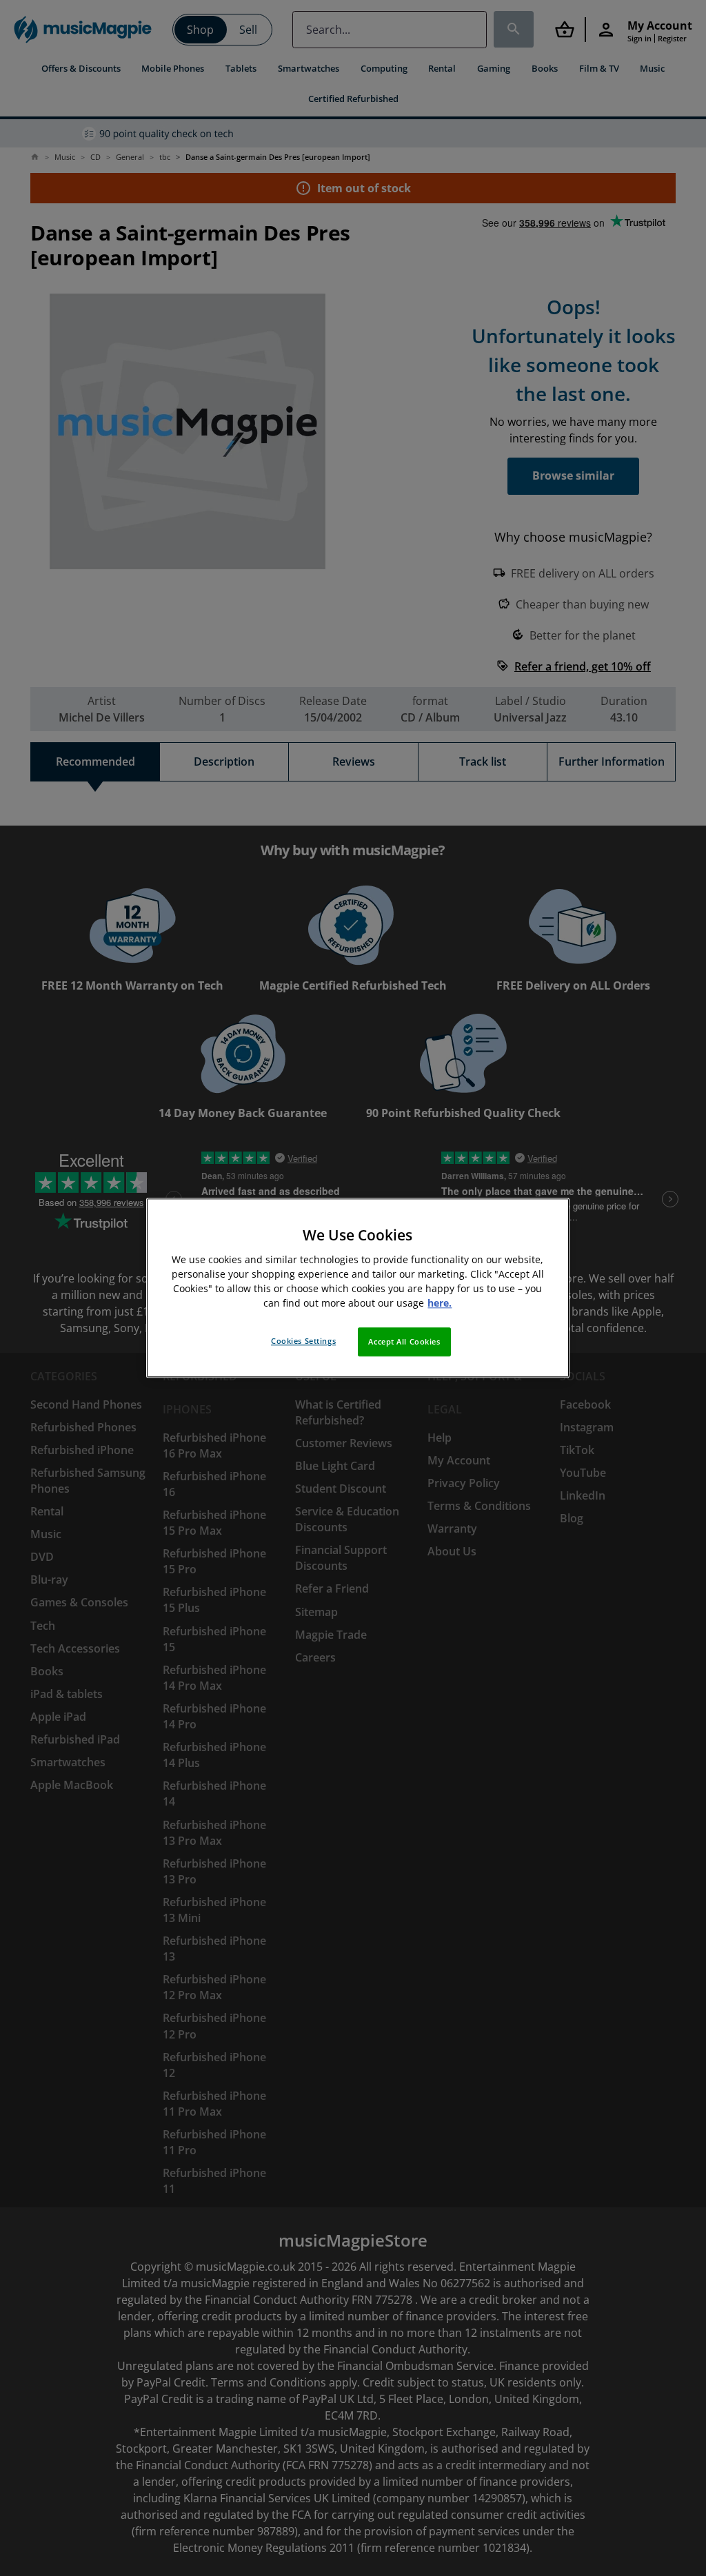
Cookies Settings (303, 1341)
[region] (358, 1288)
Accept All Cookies (404, 1342)
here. (440, 1304)
